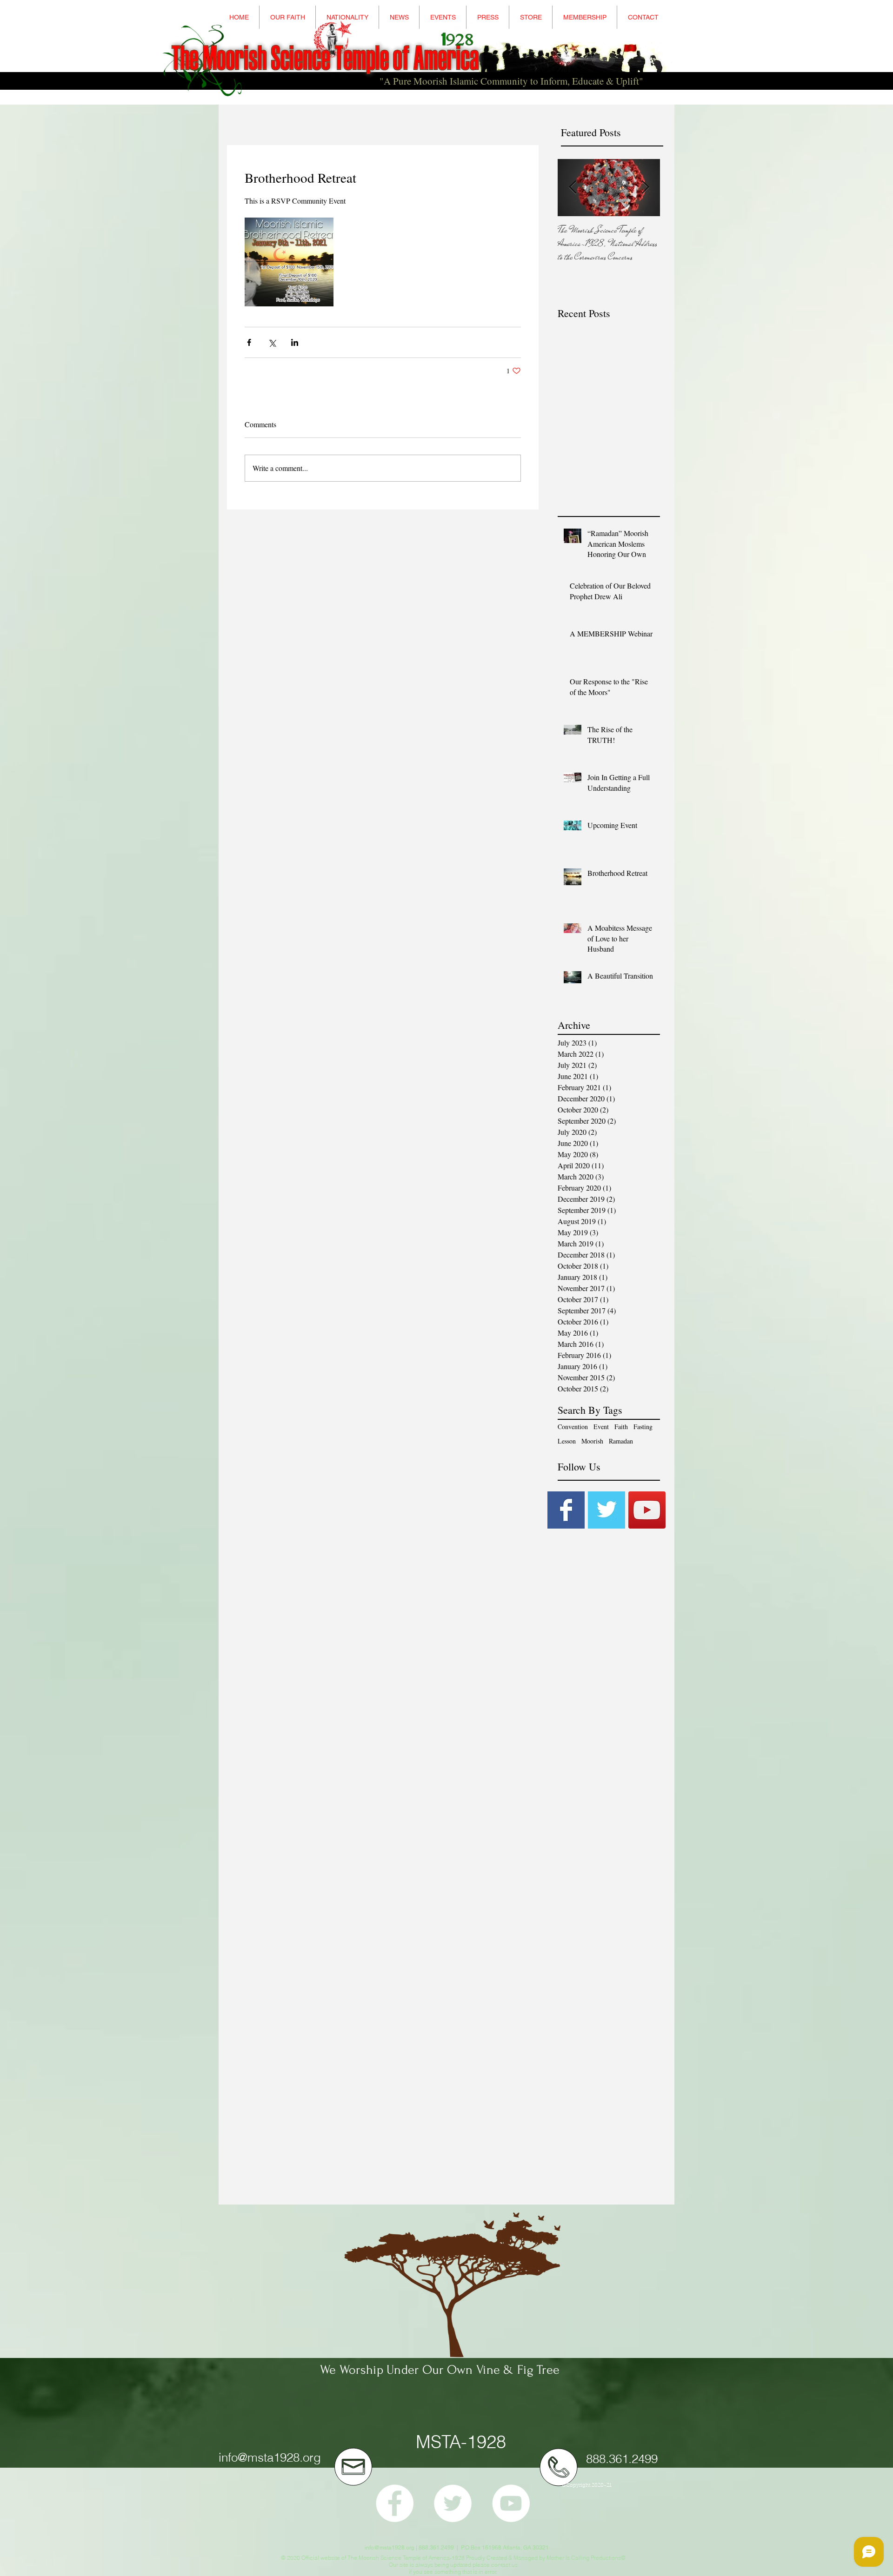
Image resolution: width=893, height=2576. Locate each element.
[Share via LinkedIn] (295, 342)
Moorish (592, 1441)
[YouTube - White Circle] (511, 2503)
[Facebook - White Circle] (395, 2503)
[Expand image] (289, 262)
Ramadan (621, 1441)
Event (601, 1427)
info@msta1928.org (270, 2457)
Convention (573, 1427)
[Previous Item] (573, 188)
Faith (621, 1427)
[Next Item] (645, 188)
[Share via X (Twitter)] (272, 342)
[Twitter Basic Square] (606, 1510)
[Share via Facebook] (249, 342)
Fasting (643, 1427)
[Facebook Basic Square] (566, 1510)
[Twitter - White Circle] (453, 2503)
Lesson (567, 1441)
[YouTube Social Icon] (647, 1510)
